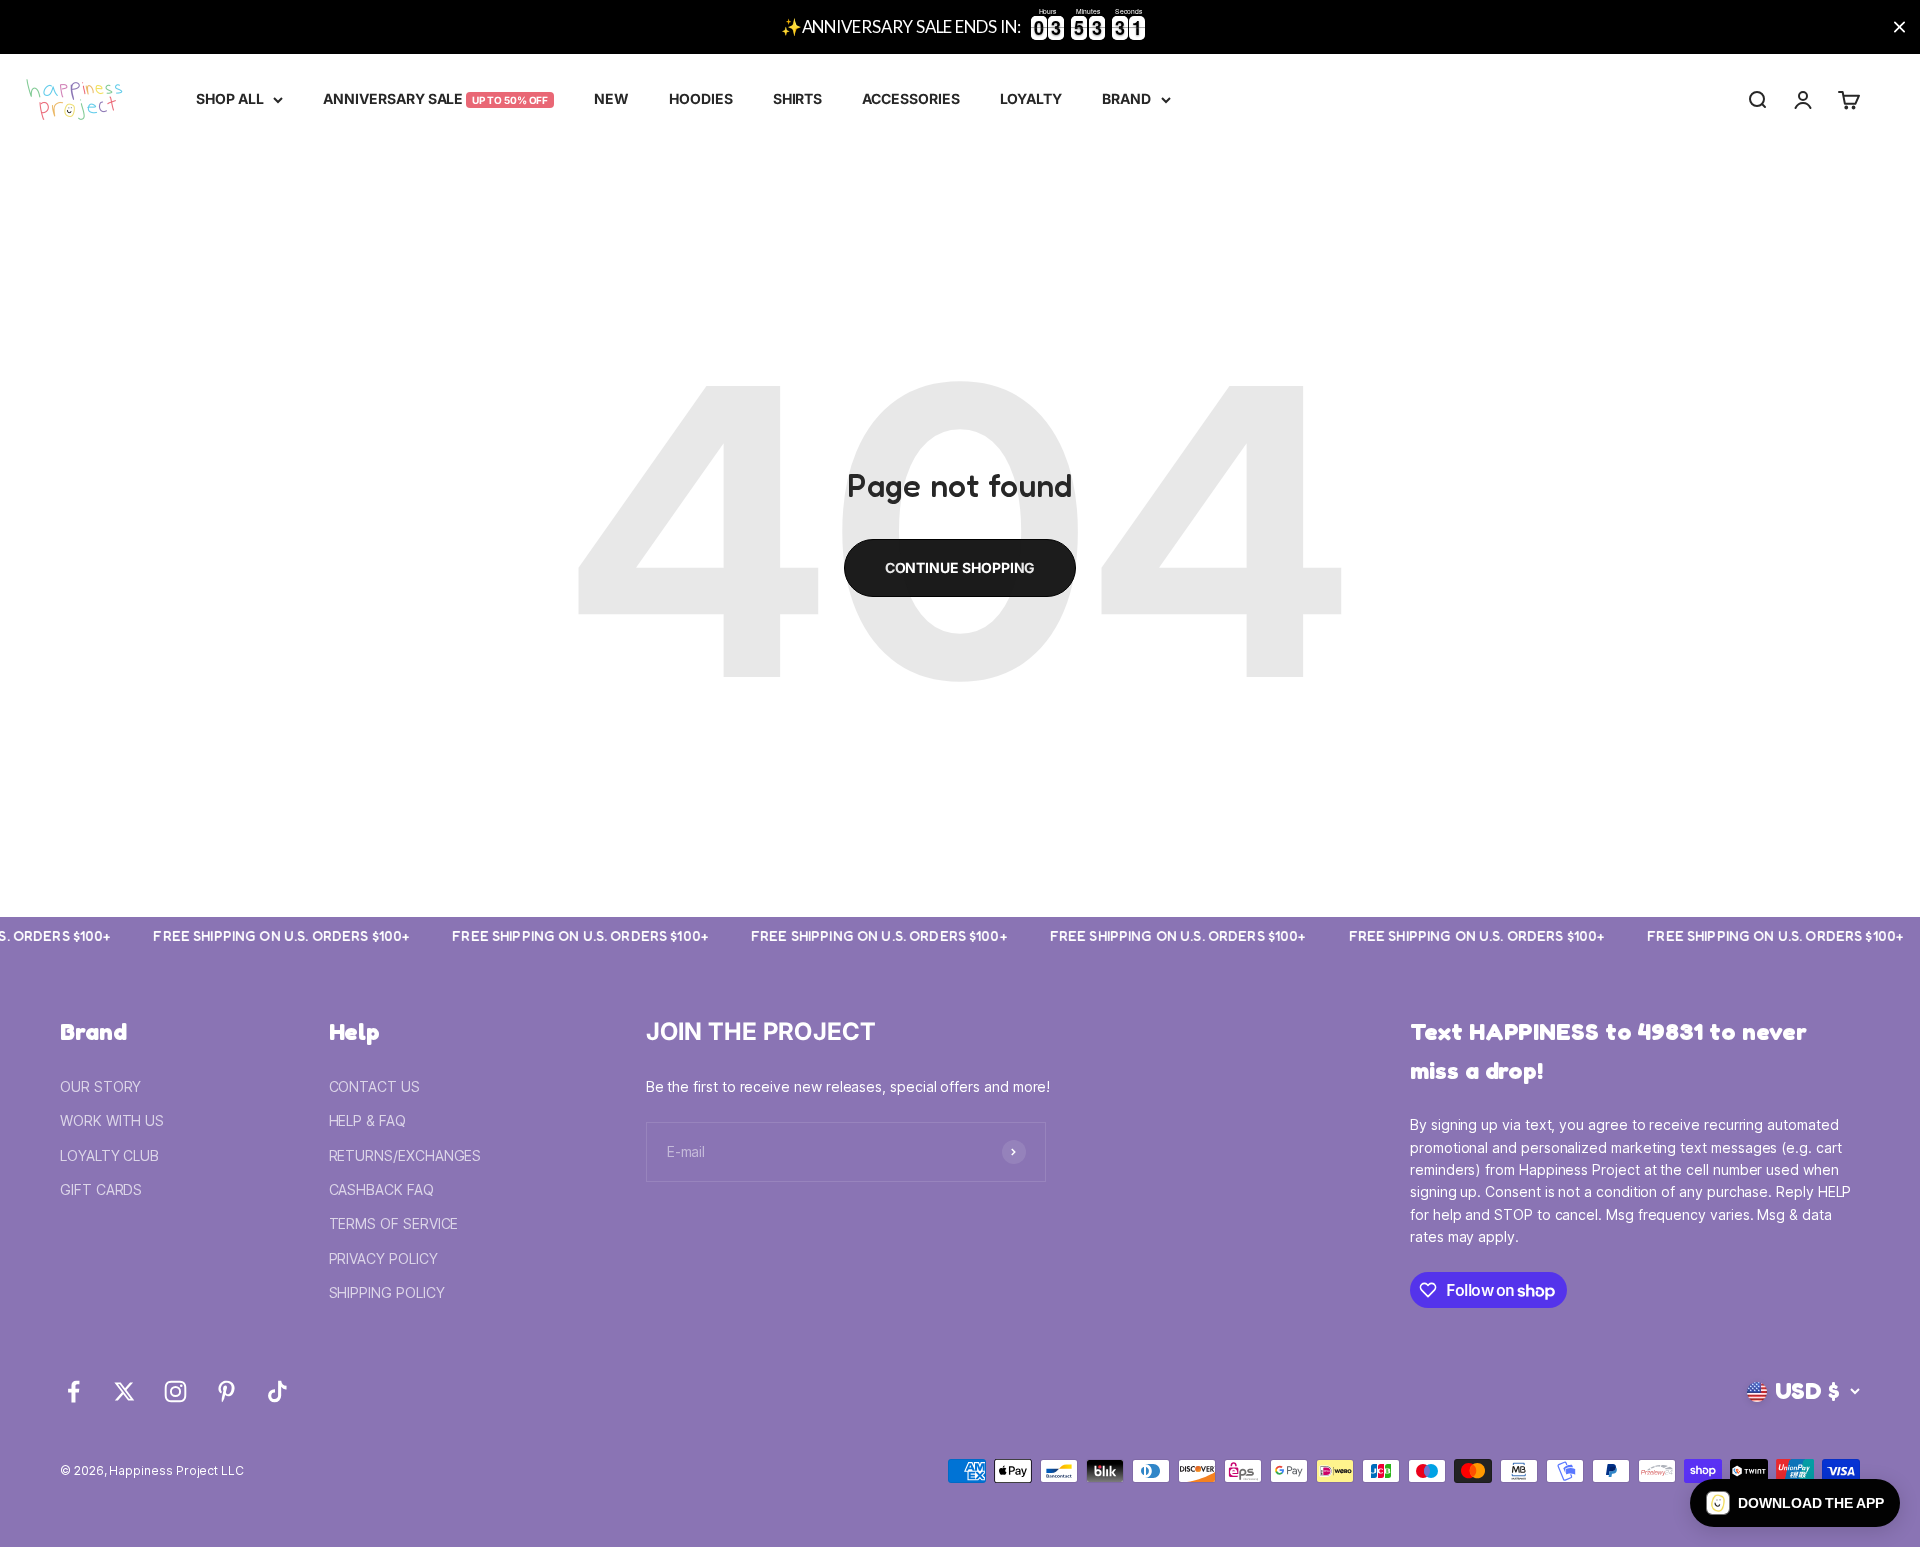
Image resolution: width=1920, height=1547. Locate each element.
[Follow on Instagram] (175, 1391)
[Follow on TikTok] (277, 1391)
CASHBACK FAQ (381, 1189)
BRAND (1126, 98)
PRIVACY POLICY (383, 1258)
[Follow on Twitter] (124, 1391)
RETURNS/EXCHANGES (405, 1155)
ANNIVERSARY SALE (435, 98)
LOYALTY (1031, 98)
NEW (611, 98)
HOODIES (701, 98)
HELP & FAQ (367, 1120)
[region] (960, 27)
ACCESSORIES (910, 98)
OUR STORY (100, 1086)
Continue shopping (960, 567)
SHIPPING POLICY (387, 1292)
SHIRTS (798, 98)
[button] (1795, 1503)
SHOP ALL (229, 98)
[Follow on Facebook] (73, 1391)
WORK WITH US (112, 1120)
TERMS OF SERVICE (394, 1223)
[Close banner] (1899, 27)
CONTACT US (374, 1086)
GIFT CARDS (101, 1189)
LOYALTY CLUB (109, 1155)
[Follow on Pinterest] (226, 1391)
